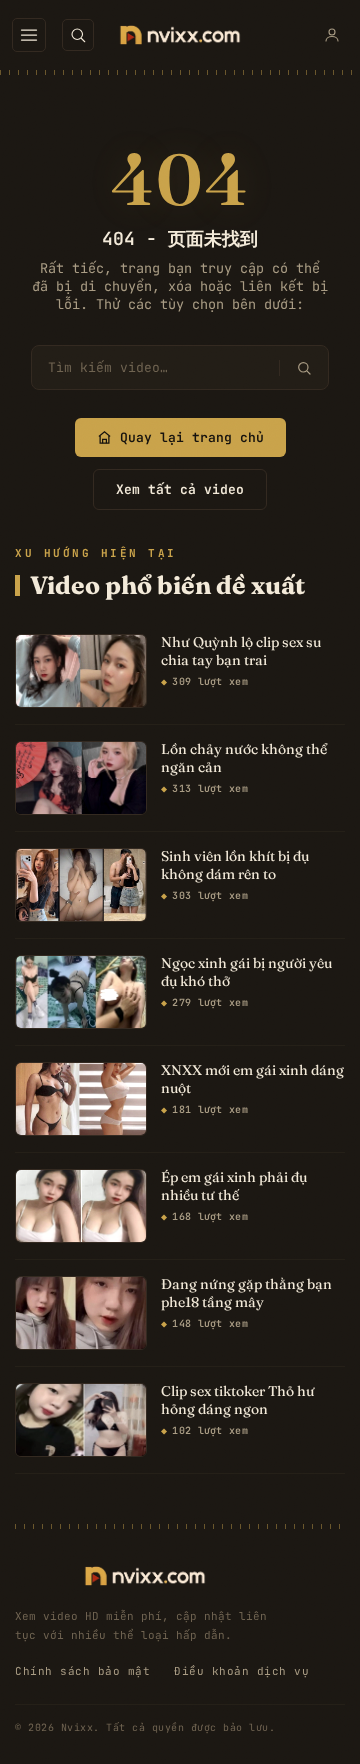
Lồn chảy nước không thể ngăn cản (244, 758)
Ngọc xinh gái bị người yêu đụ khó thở (246, 972)
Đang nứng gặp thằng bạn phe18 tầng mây (246, 1293)
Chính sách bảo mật (82, 1671)
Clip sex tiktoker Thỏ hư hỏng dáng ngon (238, 1400)
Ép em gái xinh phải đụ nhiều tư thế (234, 1186)
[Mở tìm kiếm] (78, 35)
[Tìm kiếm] (303, 368)
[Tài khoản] (332, 35)
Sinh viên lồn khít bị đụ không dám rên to (235, 865)
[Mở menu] (29, 35)
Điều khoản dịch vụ (241, 1671)
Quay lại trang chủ (192, 437)
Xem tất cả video (180, 489)
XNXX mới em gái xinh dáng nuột (252, 1079)
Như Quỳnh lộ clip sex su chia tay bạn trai (241, 651)
